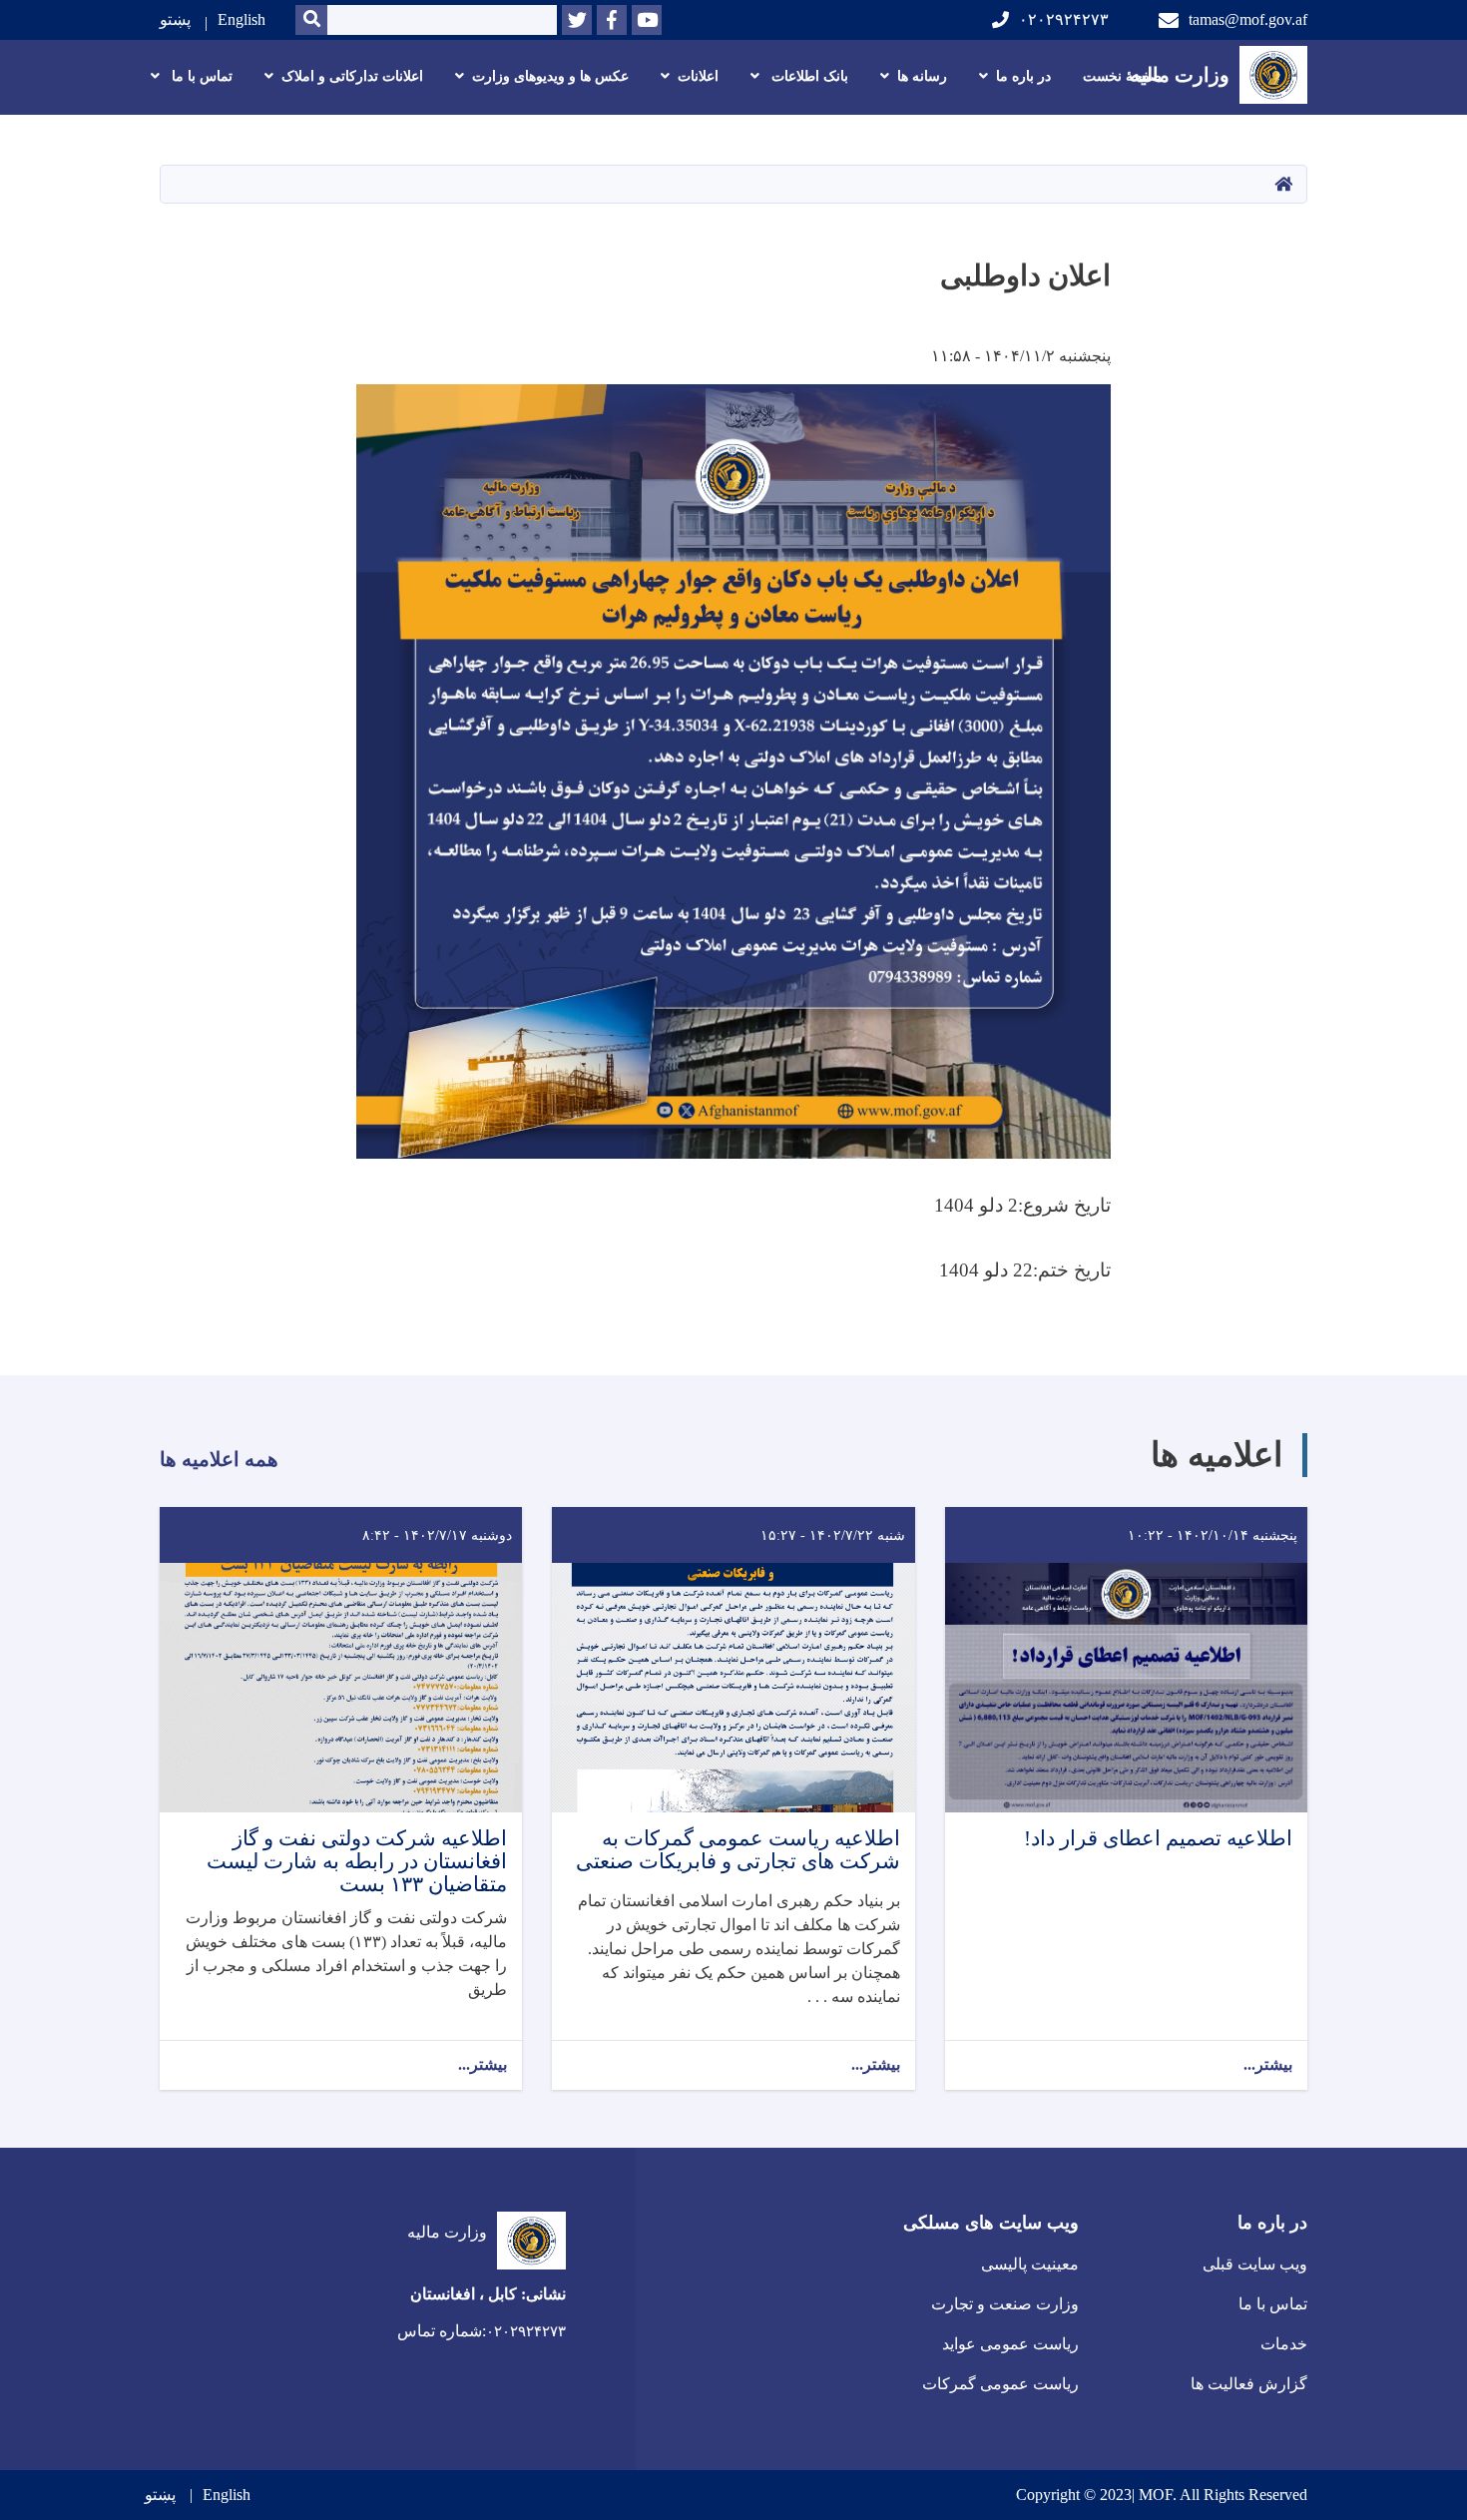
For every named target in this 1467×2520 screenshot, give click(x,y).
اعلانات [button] (698, 76)
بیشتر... (1268, 2064)
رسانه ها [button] (922, 76)
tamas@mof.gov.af (1248, 19)
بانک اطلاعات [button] (808, 76)
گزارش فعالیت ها (1249, 2384)
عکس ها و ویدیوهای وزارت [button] (550, 76)
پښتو (175, 19)
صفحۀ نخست (1122, 76)
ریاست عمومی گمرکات (1000, 2384)
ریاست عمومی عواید (1010, 2344)
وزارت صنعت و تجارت (1005, 2304)
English (242, 19)
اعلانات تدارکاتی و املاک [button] (352, 76)
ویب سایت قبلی (1255, 2264)
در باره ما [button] (1023, 76)
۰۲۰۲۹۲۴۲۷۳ (1064, 19)
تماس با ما (1273, 2304)
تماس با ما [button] (200, 76)
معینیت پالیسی (1030, 2264)
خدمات (1284, 2344)
